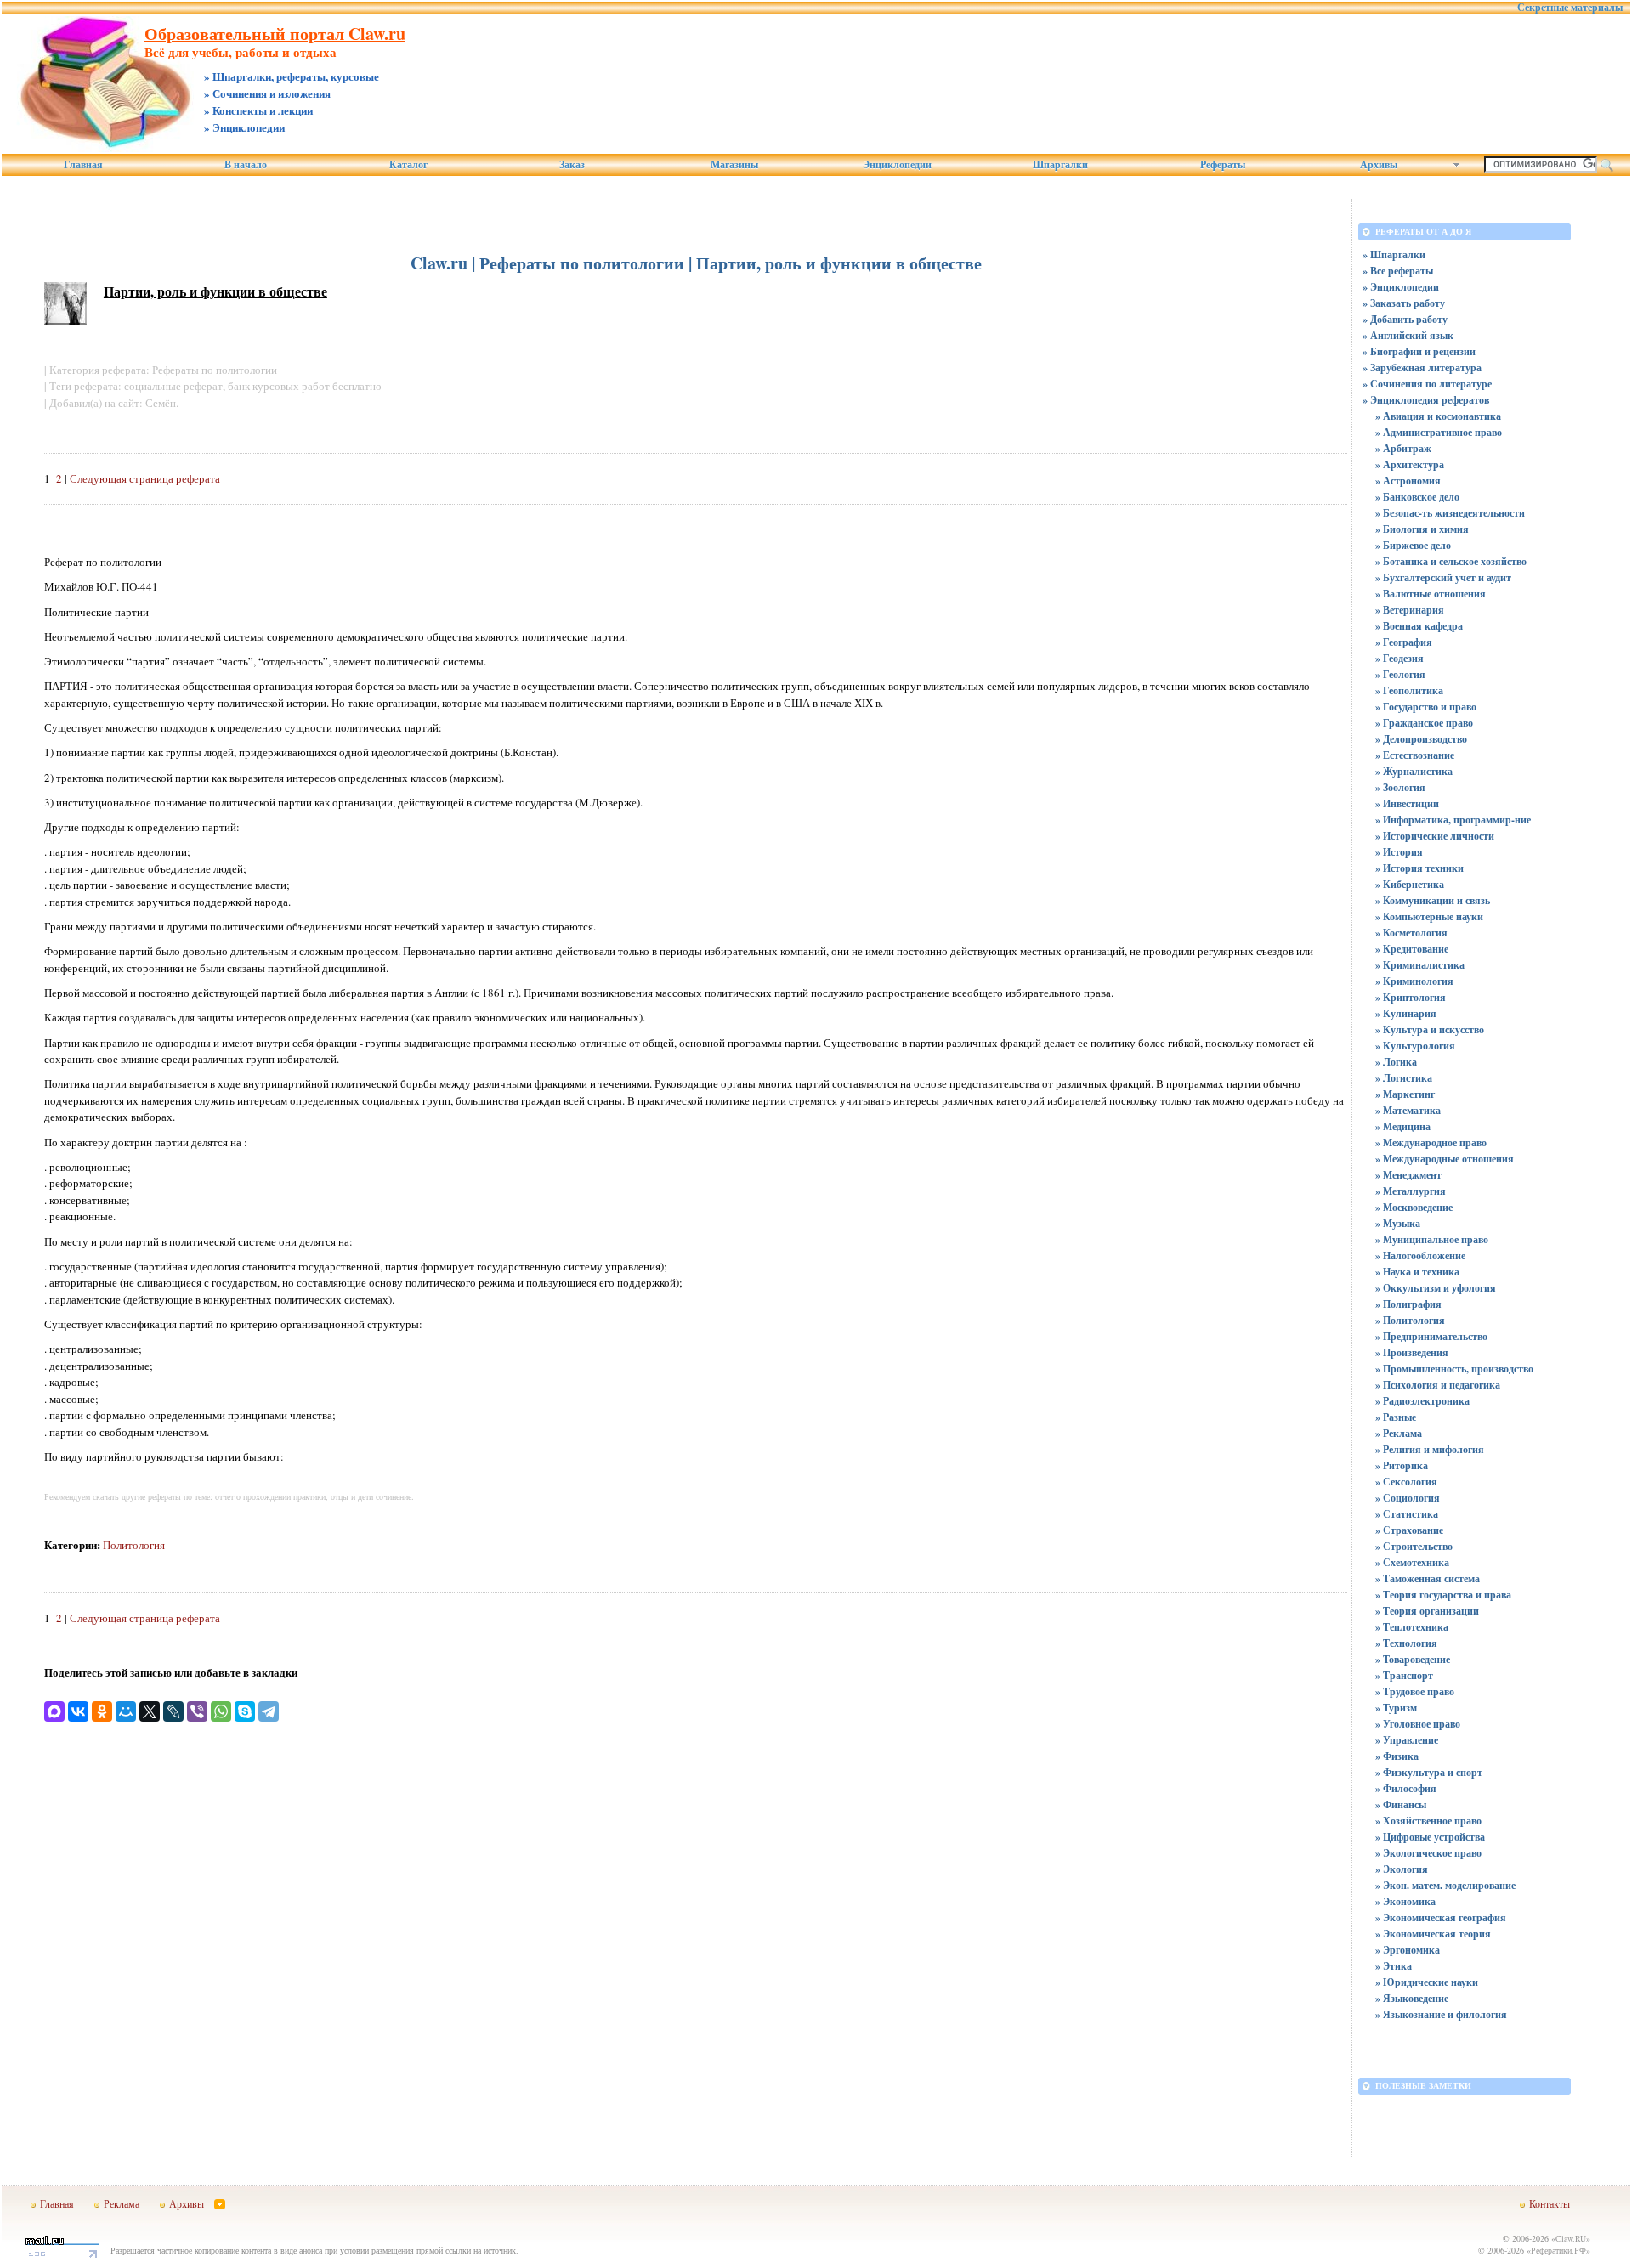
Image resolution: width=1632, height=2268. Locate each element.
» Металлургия (1411, 1191)
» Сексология (1406, 1482)
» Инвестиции (1407, 803)
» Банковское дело (1417, 497)
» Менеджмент (1408, 1175)
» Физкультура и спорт (1429, 1772)
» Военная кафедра (1419, 626)
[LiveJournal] (173, 1711)
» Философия (1406, 1788)
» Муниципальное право (1432, 1239)
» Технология (1406, 1643)
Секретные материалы (1570, 8)
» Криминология (1414, 981)
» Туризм (1396, 1708)
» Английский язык (1408, 335)
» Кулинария (1406, 1013)
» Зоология (1400, 787)
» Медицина (1403, 1126)
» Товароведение (1413, 1659)
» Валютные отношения (1431, 594)
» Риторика (1402, 1465)
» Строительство (1414, 1546)
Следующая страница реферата (145, 478)
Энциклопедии (897, 165)
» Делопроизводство (1421, 739)
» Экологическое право (1428, 1853)
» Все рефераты (1398, 271)
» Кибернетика (1410, 884)
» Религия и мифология (1430, 1449)
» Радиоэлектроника (1422, 1401)
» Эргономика (1408, 1950)
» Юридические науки (1427, 1982)
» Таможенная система (1428, 1578)
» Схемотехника (1412, 1562)
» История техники (1419, 868)
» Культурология (1415, 1046)
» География (1404, 642)
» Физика (1397, 1756)
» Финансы (1401, 1804)
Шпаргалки (1060, 165)
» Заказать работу (1404, 303)
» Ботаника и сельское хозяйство (1451, 561)
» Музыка (1398, 1223)
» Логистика (1404, 1078)
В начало (246, 165)
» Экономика (1405, 1901)
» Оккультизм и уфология (1436, 1288)
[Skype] (245, 1711)
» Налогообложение (1420, 1256)
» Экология (1402, 1869)
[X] (150, 1711)
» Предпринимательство (1431, 1336)
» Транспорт (1404, 1675)
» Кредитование (1412, 949)
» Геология (1400, 674)
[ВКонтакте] (78, 1711)
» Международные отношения (1445, 1159)
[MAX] (54, 1711)
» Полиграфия (1408, 1304)
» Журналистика (1414, 771)
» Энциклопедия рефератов (1426, 400)
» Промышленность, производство (1454, 1369)
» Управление (1407, 1740)
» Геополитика (1409, 690)
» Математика (1408, 1110)
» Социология (1408, 1498)
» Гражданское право (1424, 723)
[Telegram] (269, 1711)
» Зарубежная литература (1422, 368)
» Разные (1396, 1417)
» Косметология (1411, 933)
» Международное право (1431, 1142)
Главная (83, 165)
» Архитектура (1410, 464)
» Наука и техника (1417, 1272)
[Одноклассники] (102, 1711)
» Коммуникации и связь (1433, 900)
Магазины (734, 165)
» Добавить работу (1405, 319)
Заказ (572, 165)
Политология (134, 1545)
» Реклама (1399, 1433)
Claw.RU (1571, 2238)
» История (1399, 852)
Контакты (1550, 2203)
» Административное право (1439, 432)
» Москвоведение (1414, 1207)
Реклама (122, 2203)
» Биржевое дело (1413, 545)
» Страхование (1409, 1530)
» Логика (1396, 1062)
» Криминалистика (1420, 965)
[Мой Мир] (126, 1711)
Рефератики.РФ (1558, 2250)
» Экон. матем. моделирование (1445, 1885)
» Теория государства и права (1443, 1595)
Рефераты (1223, 165)
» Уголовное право (1418, 1724)
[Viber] (197, 1711)
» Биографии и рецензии (1419, 351)
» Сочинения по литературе (1427, 384)
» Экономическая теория (1433, 1934)
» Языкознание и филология (1441, 2014)
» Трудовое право (1415, 1691)
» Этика (1394, 1966)
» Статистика (1407, 1514)
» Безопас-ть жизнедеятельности (1450, 513)
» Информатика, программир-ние (1453, 820)
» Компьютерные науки (1429, 916)
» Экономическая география (1441, 1917)
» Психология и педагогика (1438, 1385)
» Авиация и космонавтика (1438, 416)
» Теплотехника (1412, 1627)
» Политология (1410, 1320)
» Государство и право (1426, 707)
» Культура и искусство (1430, 1029)
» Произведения (1412, 1352)
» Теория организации (1427, 1611)
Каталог (408, 165)
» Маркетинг (1405, 1094)
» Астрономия (1408, 481)
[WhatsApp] (221, 1711)
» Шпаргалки (1394, 255)
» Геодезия (1400, 658)
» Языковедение (1412, 1998)
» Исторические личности (1435, 836)
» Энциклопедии (1401, 287)
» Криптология (1411, 997)
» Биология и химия (1422, 529)
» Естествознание (1415, 755)
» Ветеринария (1410, 610)
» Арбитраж (1403, 448)
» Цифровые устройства (1430, 1837)
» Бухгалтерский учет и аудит (1443, 577)
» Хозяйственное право (1428, 1821)
